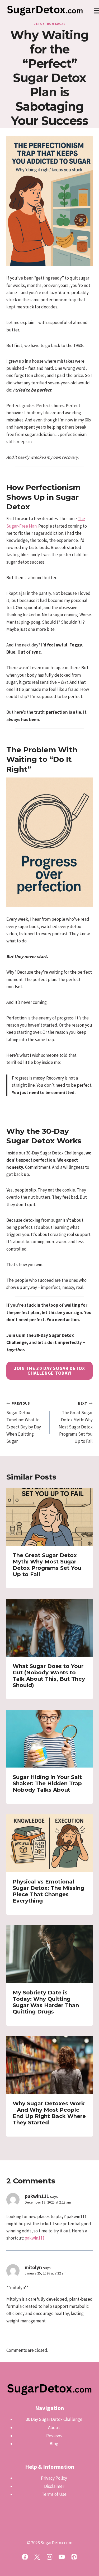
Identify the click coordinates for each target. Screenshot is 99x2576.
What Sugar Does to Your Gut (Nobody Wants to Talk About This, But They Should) (49, 1676)
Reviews (54, 2436)
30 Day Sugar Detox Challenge (54, 2419)
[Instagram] (49, 2557)
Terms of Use (54, 2494)
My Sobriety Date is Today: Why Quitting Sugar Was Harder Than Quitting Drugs (46, 2002)
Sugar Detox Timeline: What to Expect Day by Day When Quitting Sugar (24, 1423)
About (54, 2427)
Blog (54, 2444)
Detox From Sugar (49, 24)
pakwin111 (37, 2196)
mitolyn (33, 2267)
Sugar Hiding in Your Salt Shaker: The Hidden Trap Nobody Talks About (47, 1783)
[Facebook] (25, 2557)
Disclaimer (54, 2486)
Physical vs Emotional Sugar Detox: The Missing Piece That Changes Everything (48, 1891)
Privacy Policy (54, 2478)
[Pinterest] (74, 2557)
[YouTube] (62, 2557)
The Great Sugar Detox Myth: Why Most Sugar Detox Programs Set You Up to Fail (76, 1423)
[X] (37, 2557)
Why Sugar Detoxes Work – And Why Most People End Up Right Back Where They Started (49, 2113)
